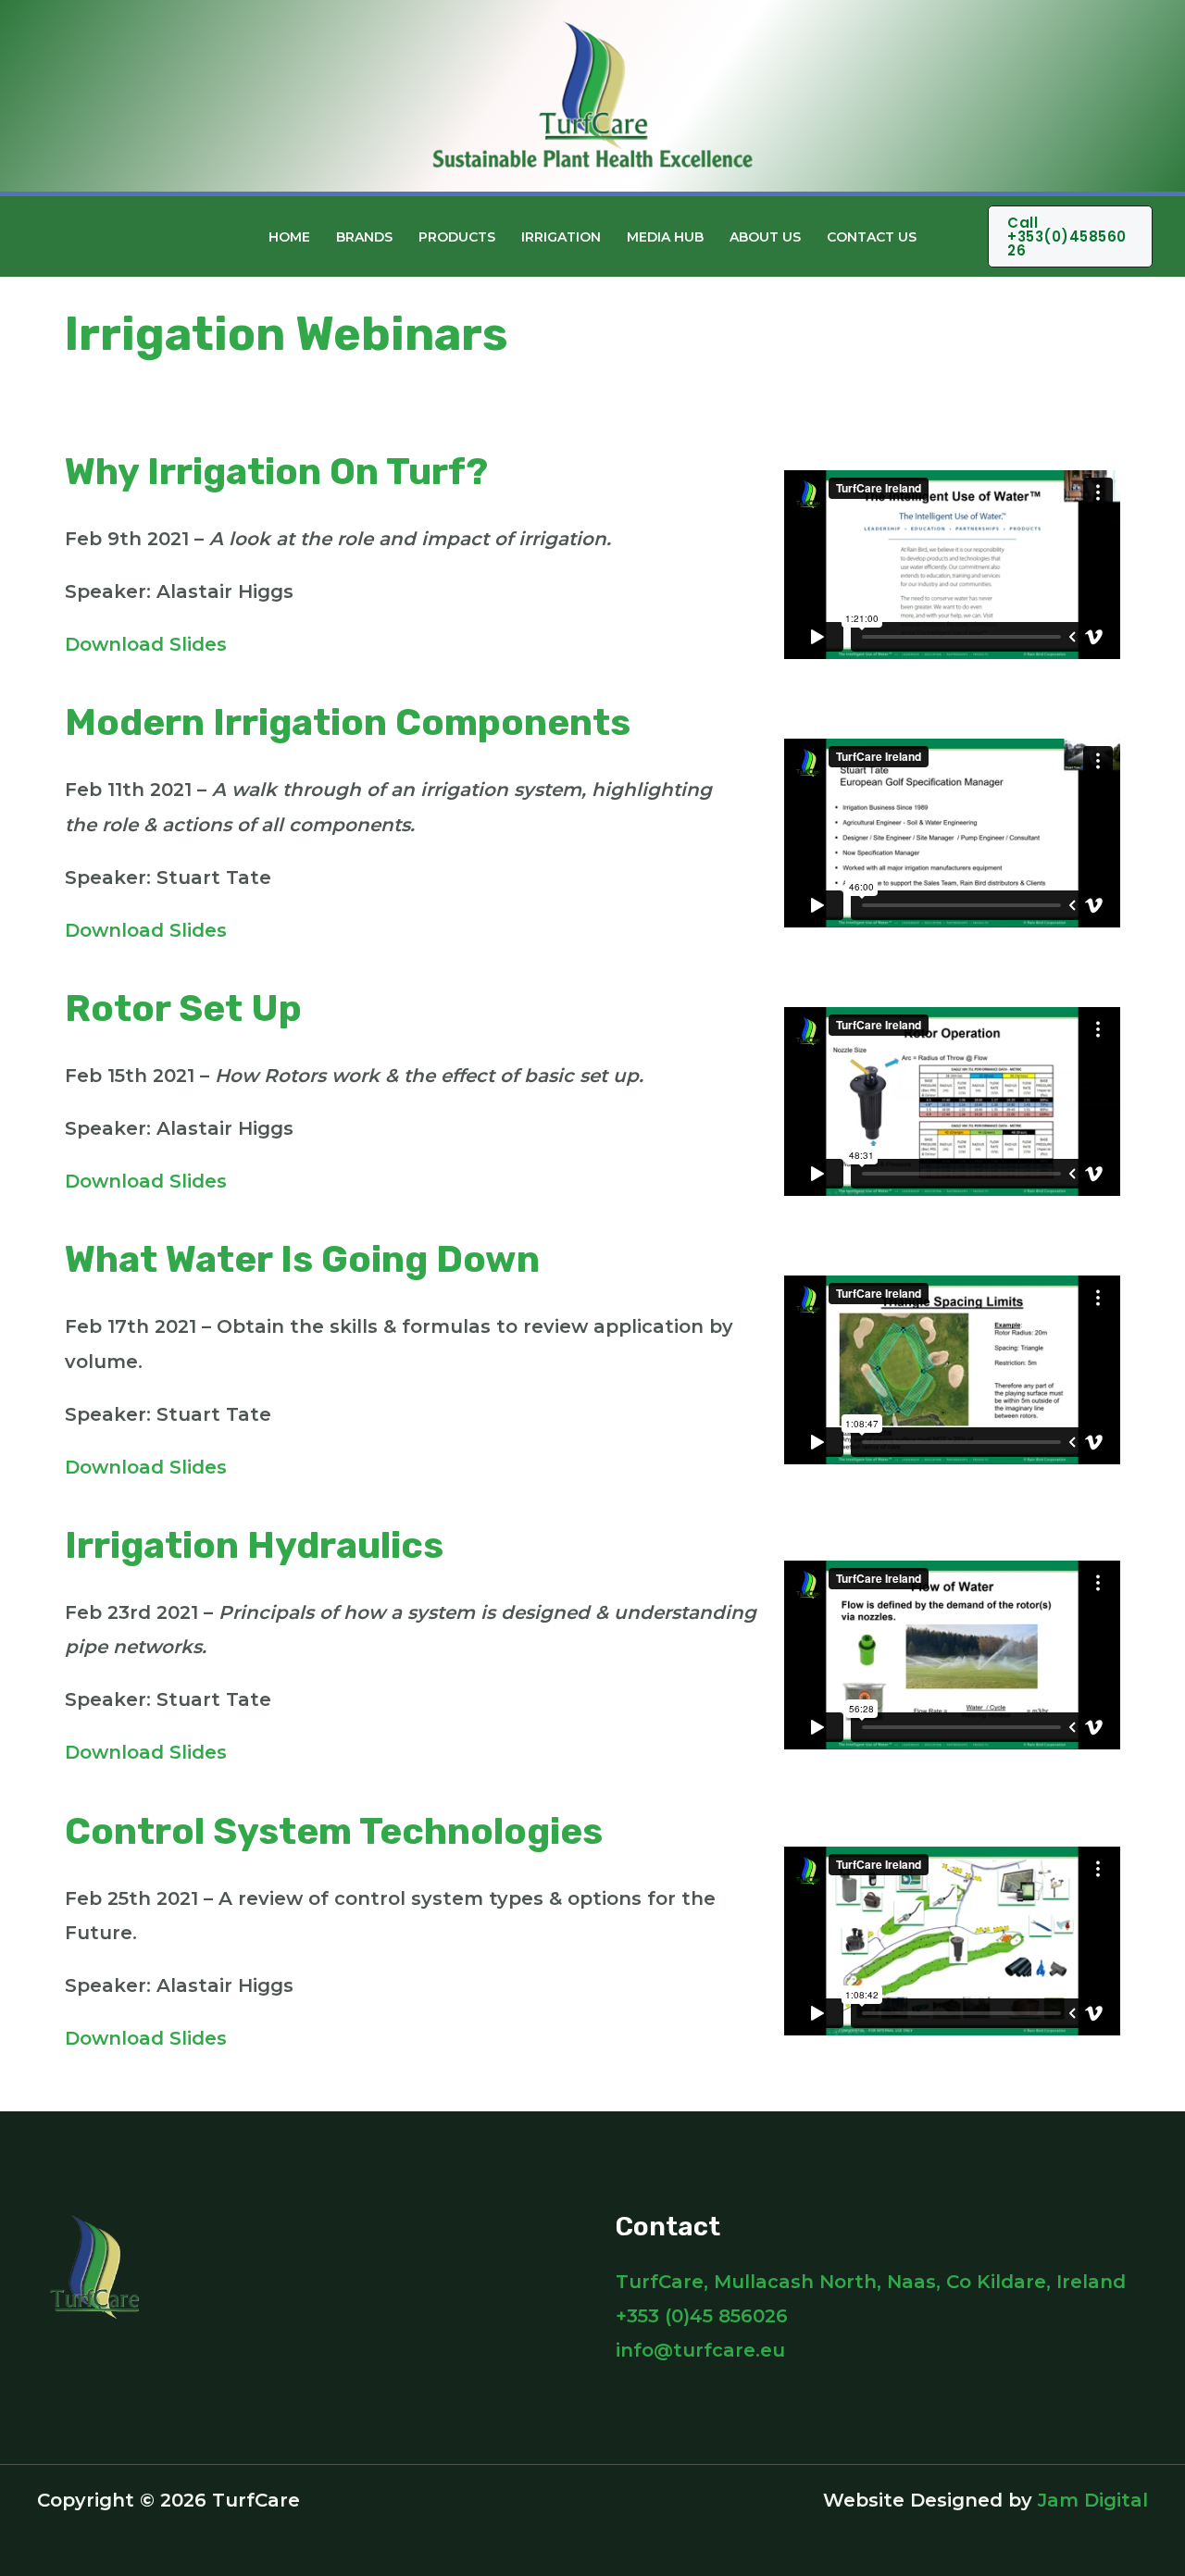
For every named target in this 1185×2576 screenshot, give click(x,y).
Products (457, 237)
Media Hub (665, 237)
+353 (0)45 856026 (702, 2316)
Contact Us (872, 237)
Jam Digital (1093, 2500)
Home (289, 237)
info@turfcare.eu (700, 2350)
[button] (959, 237)
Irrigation (561, 237)
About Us (765, 237)
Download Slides (146, 644)
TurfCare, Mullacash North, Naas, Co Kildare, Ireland (871, 2282)
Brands (364, 237)
